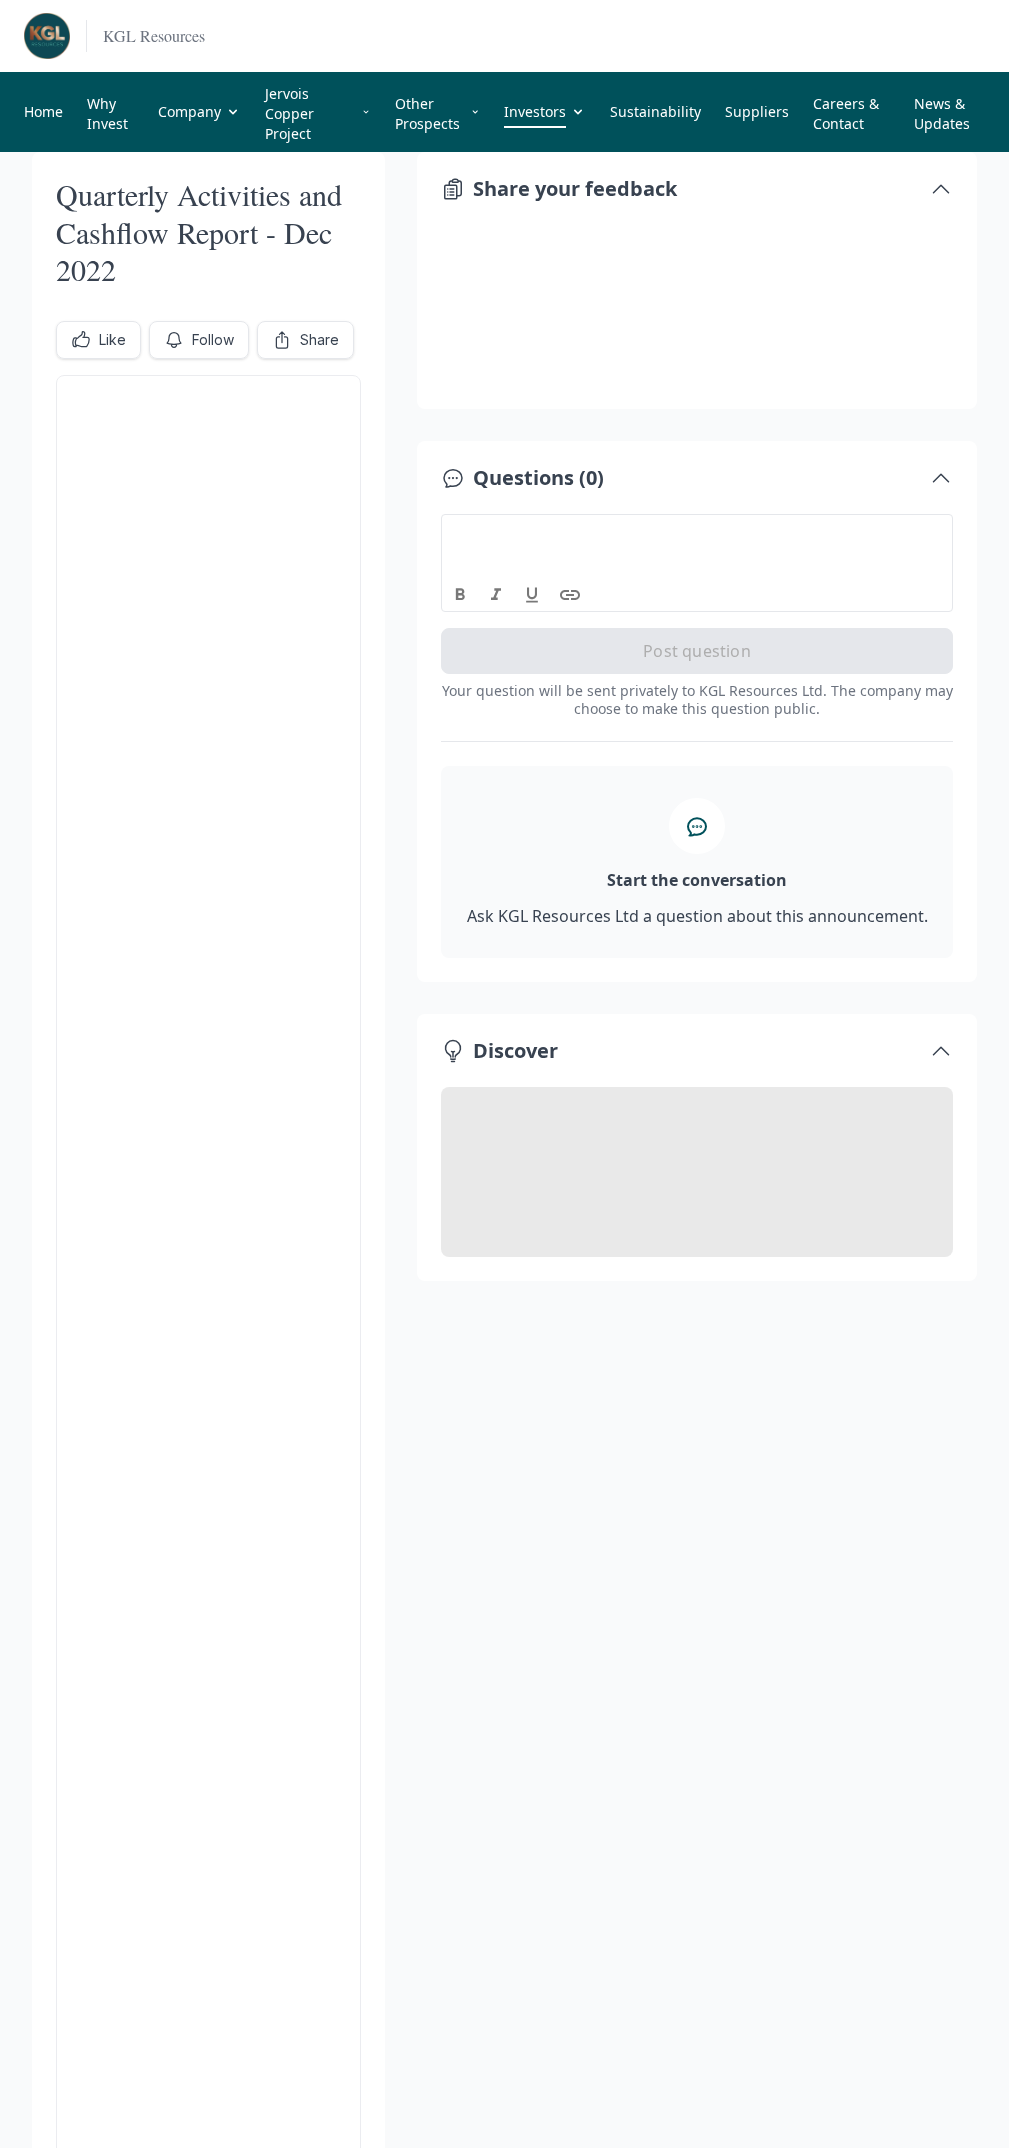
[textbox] (697, 533)
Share (319, 339)
